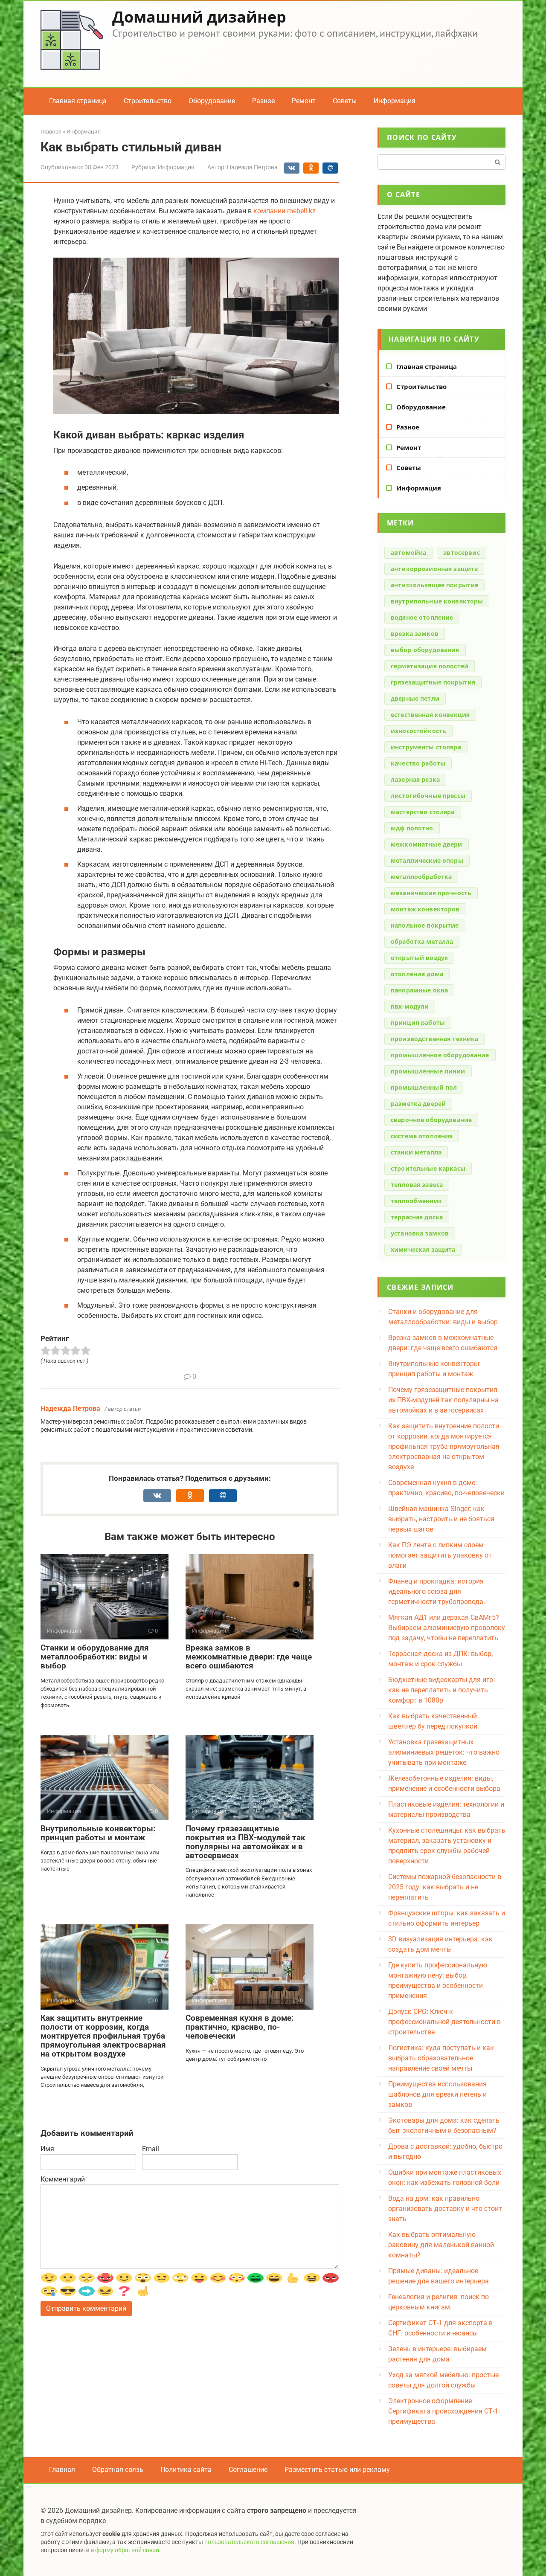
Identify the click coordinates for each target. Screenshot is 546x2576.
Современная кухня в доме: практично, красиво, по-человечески (240, 2027)
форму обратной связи (127, 2550)
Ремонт (304, 101)
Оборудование (212, 101)
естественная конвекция (430, 715)
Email (151, 2149)
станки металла (416, 1152)
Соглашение (248, 2470)
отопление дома (417, 974)
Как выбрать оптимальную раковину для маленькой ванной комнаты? (441, 2245)
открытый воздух (419, 958)
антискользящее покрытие (434, 585)
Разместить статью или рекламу (337, 2470)
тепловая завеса (417, 1185)
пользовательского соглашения (249, 2542)
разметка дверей (418, 1104)
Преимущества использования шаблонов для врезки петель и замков (437, 2094)
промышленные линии (428, 1071)
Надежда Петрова (70, 1408)
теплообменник (416, 1201)
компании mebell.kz (285, 211)
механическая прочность (431, 893)
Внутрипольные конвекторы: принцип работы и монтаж (98, 1833)
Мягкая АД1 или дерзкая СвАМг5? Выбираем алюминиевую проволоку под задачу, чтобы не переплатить (447, 1628)
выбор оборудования (425, 650)
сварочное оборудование (431, 1120)
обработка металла (422, 941)
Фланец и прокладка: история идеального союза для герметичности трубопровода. (437, 1591)
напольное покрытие (425, 925)
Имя (47, 2149)
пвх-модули (410, 1006)
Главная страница (78, 101)
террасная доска (417, 1217)
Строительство (148, 101)
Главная (62, 2470)
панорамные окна (419, 990)
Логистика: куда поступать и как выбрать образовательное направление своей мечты (441, 2058)
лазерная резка (415, 779)
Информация (395, 101)
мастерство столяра (423, 812)
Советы (345, 101)
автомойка (408, 553)
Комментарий (63, 2179)
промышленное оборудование (440, 1055)
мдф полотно (412, 828)
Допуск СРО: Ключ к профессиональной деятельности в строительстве (444, 2022)
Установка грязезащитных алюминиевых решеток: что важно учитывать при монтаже (444, 1752)
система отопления (422, 1136)
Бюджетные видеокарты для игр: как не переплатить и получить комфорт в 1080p (441, 1690)
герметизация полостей (430, 666)
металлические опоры (427, 860)
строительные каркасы (428, 1168)
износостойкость (418, 731)
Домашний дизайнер (199, 17)
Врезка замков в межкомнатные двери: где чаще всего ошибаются (249, 1657)
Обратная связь (118, 2470)
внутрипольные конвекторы (437, 601)
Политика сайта (186, 2470)
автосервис (461, 553)
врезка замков (415, 634)
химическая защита (423, 1249)
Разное (263, 101)
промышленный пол (424, 1087)
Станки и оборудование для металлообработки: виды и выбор (95, 1657)
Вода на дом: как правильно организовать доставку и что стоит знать (445, 2209)
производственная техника (434, 1039)
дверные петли (415, 698)
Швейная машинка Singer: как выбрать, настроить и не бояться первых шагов (441, 1519)
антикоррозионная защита (434, 569)
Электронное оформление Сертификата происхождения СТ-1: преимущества (444, 2411)
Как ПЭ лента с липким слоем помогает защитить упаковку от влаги (440, 1555)
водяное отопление (422, 617)
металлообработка (421, 877)
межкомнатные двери (427, 844)
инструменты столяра (426, 747)
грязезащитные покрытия (433, 682)
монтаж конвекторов (425, 909)
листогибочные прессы (428, 796)
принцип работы (418, 1023)
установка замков (420, 1233)
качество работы (418, 763)
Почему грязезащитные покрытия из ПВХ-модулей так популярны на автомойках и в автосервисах (245, 1842)
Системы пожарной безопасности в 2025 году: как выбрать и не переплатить (445, 1887)
